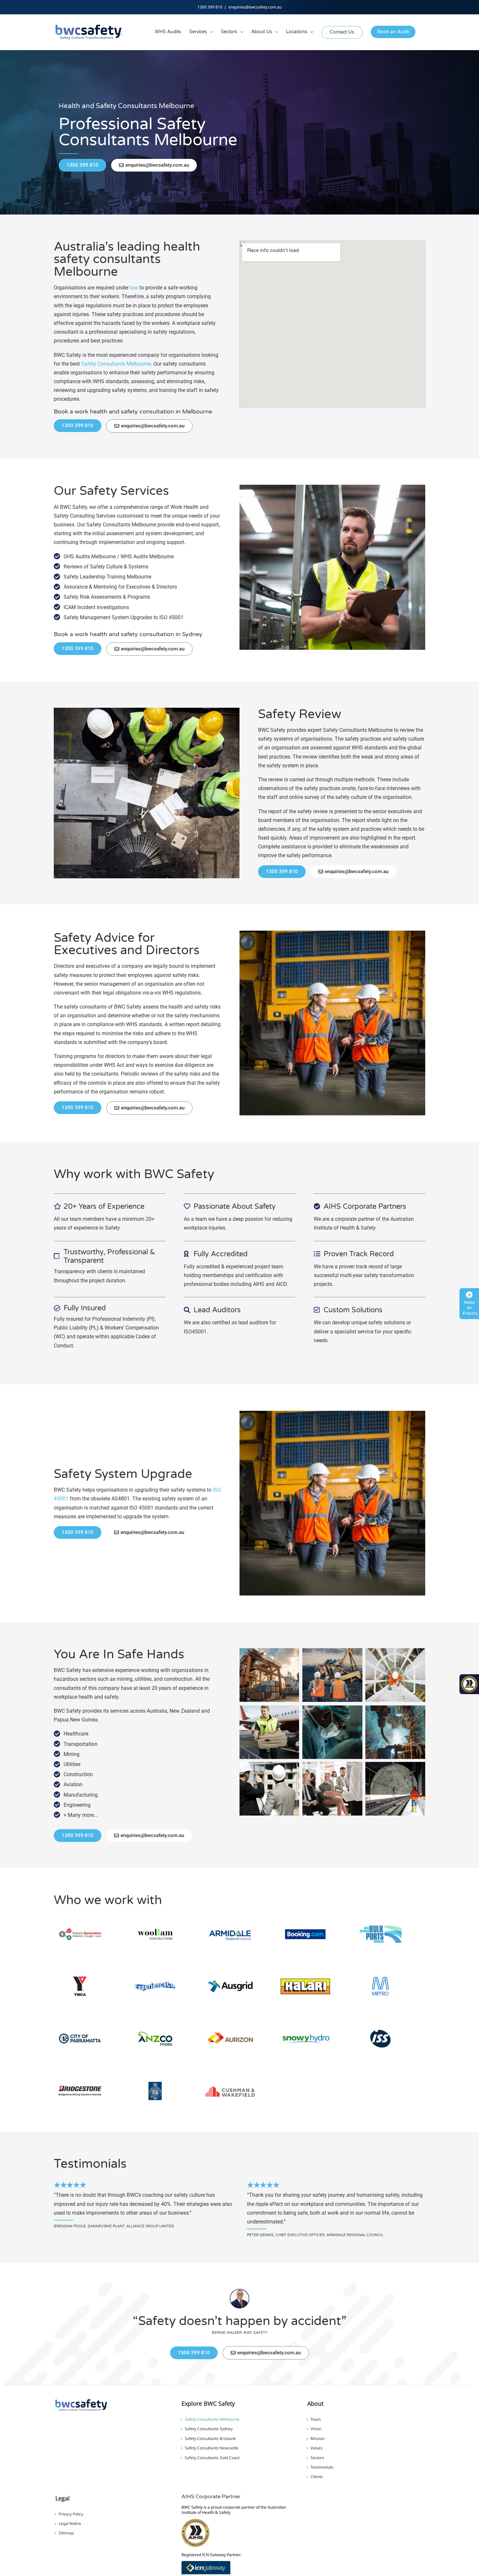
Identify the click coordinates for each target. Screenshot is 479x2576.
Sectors (317, 2458)
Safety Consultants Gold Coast (212, 2458)
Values (317, 2448)
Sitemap (66, 2533)
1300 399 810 (210, 7)
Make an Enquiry (470, 1308)
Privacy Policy (71, 2514)
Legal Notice (70, 2524)
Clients (317, 2477)
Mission (318, 2439)
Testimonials (322, 2467)
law (134, 288)
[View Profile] (206, 2565)
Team (316, 2419)
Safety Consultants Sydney (209, 2429)
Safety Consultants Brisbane (210, 2439)
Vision (316, 2429)
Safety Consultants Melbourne (116, 364)
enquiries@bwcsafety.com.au (255, 7)
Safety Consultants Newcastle (212, 2448)
